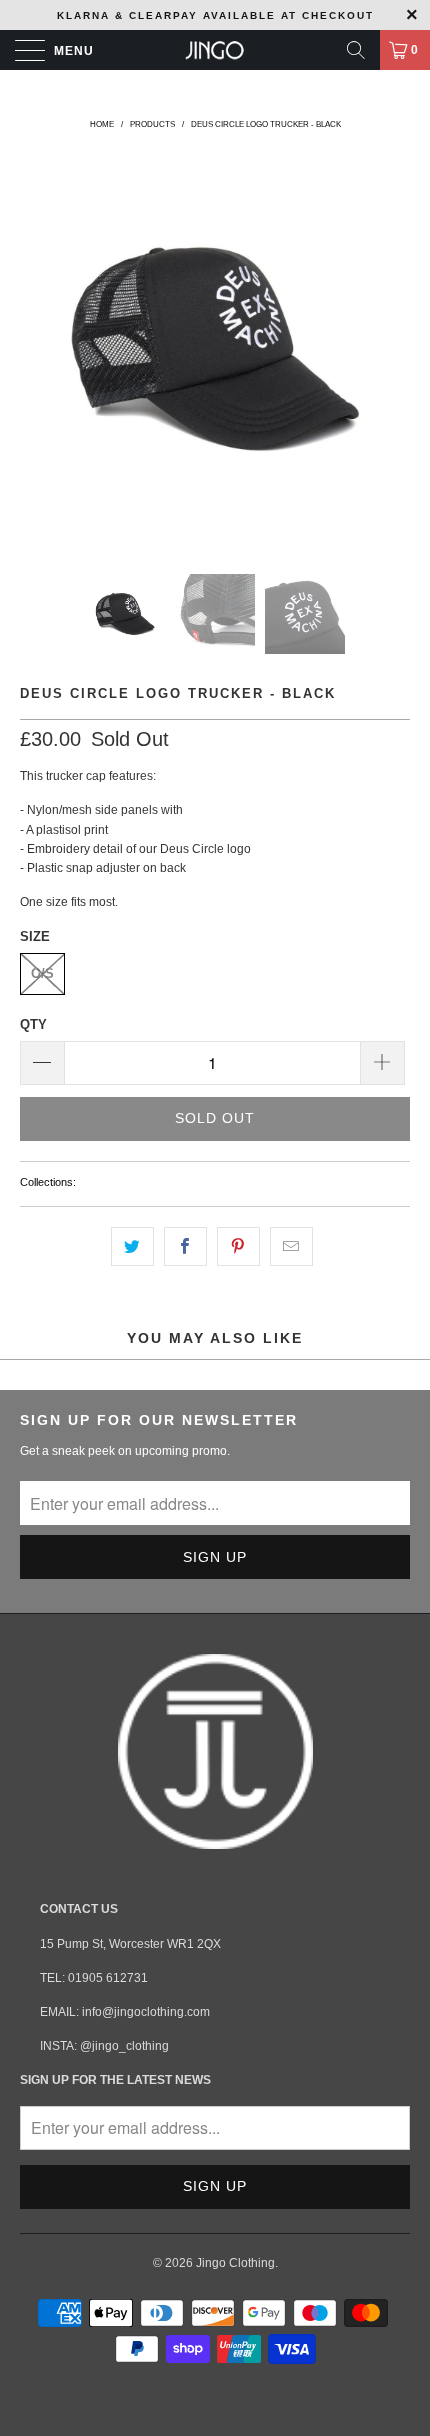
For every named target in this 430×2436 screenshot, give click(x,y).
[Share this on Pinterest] (238, 1246)
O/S (42, 973)
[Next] (391, 349)
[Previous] (39, 349)
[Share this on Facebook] (185, 1246)
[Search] (356, 50)
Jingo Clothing (235, 2263)
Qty (33, 1024)
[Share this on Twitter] (132, 1246)
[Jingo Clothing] (215, 50)
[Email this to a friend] (291, 1246)
